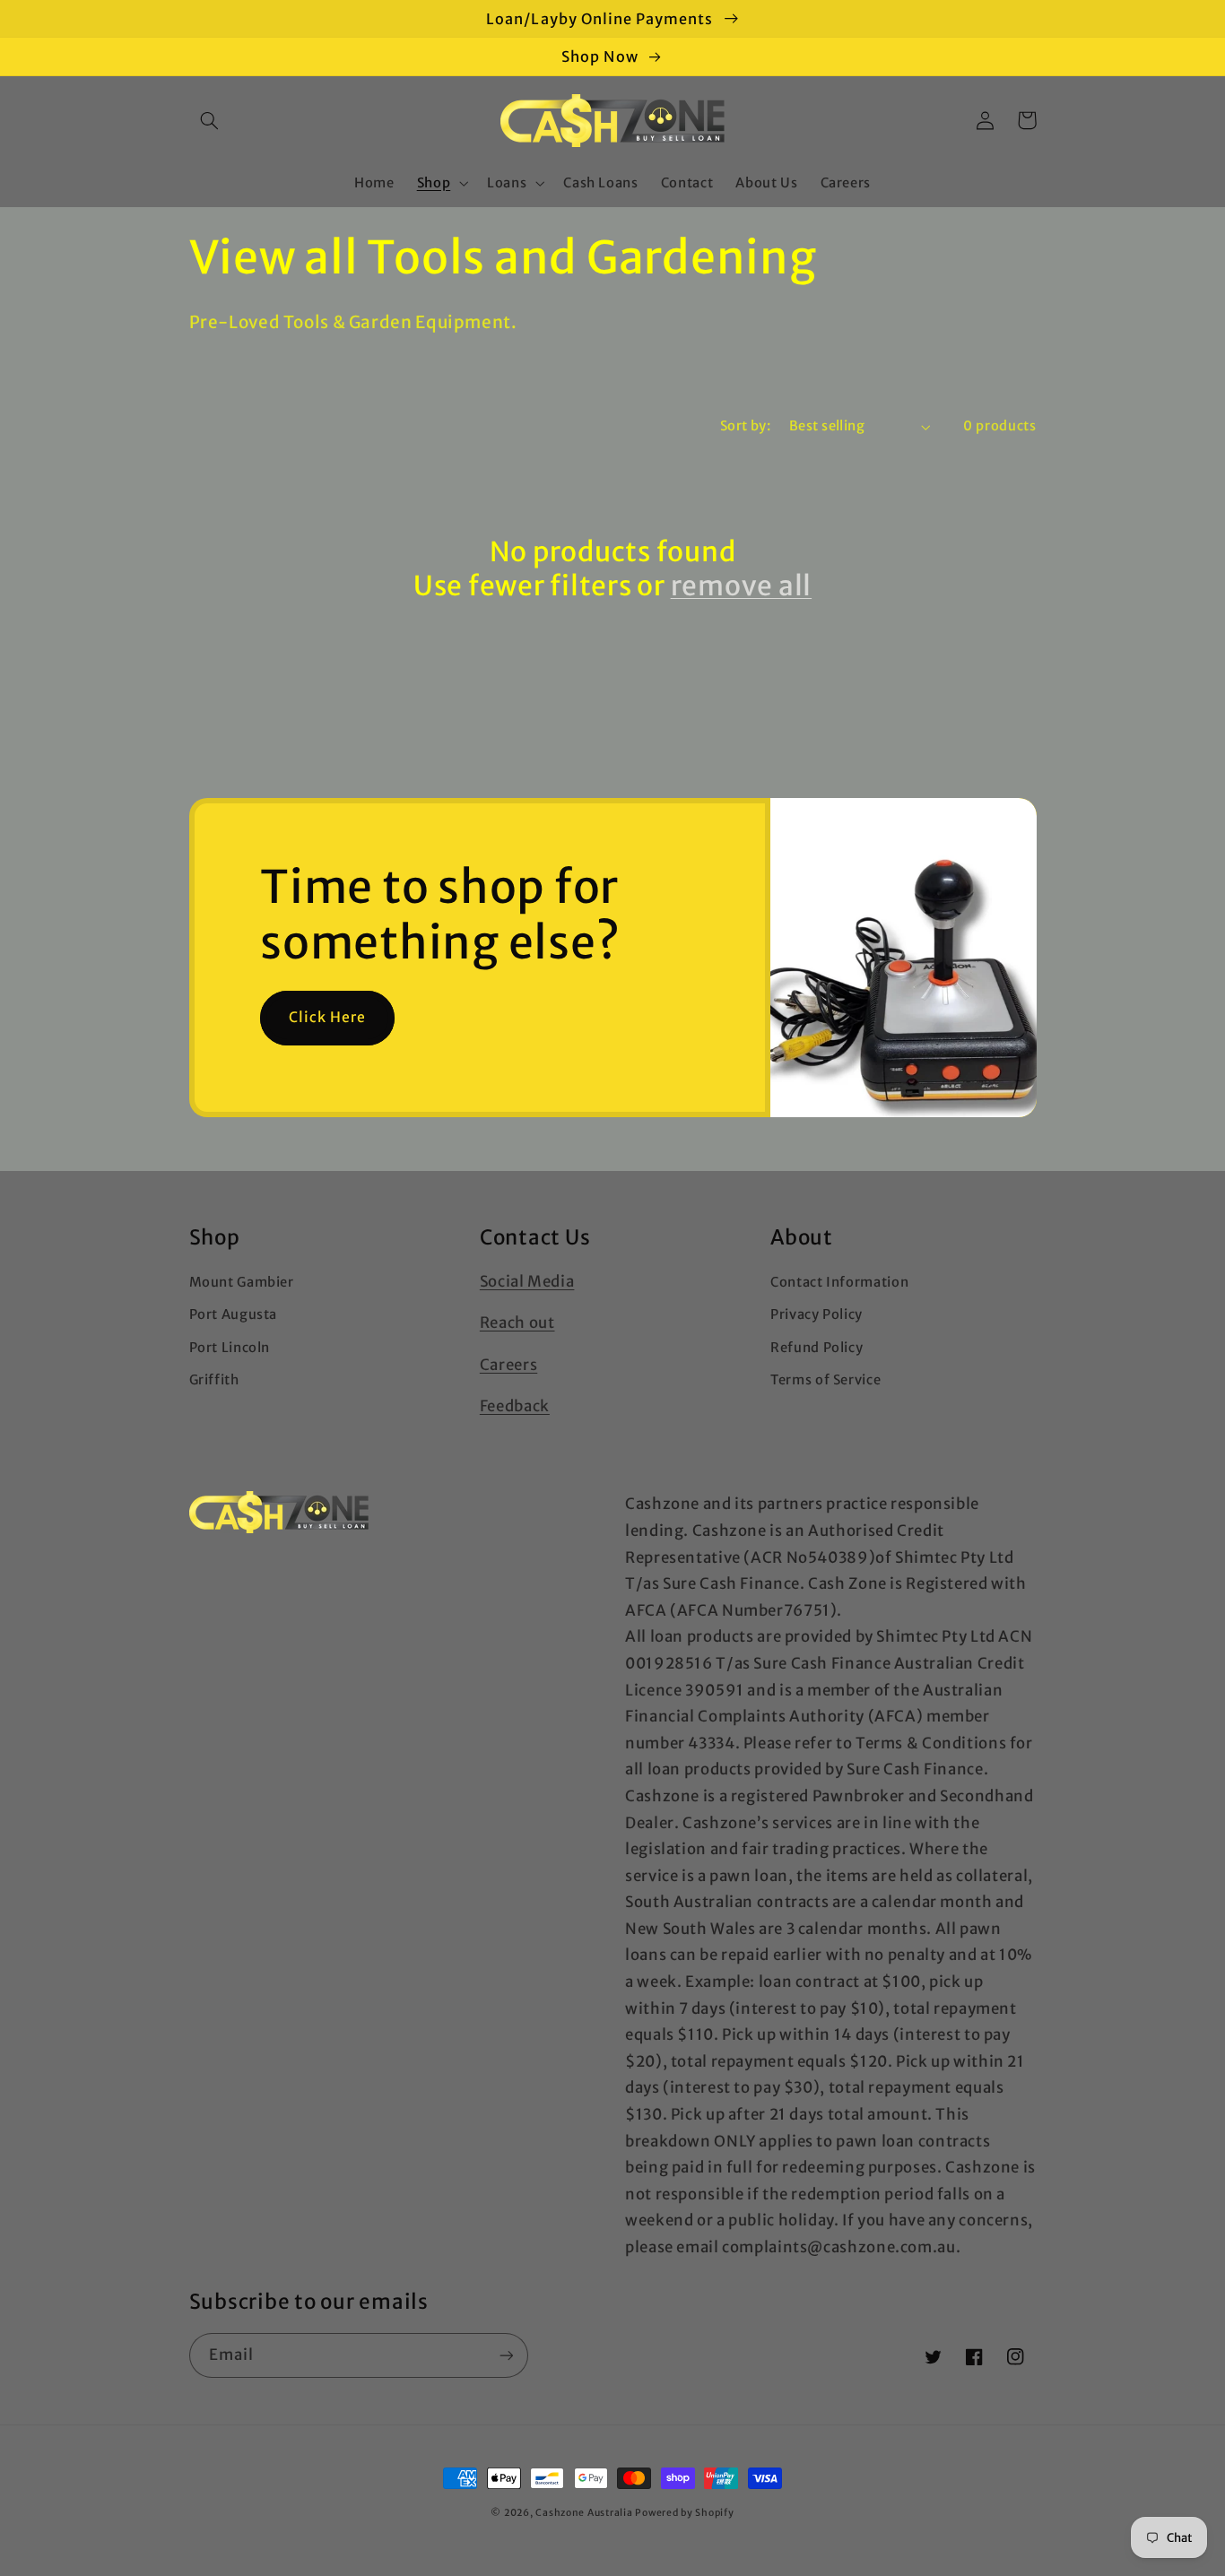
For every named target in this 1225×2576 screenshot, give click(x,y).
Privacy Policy (817, 1314)
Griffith (214, 1380)
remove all (742, 586)
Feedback (515, 1406)
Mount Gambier (242, 1282)
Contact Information (839, 1282)
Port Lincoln (230, 1348)
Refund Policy (817, 1348)
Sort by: (745, 426)
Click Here (328, 1017)
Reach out (517, 1323)
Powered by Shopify (684, 2513)
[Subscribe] (506, 2355)
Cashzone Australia (584, 2513)
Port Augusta (234, 1314)
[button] (210, 120)
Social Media (527, 1281)
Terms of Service (825, 1380)
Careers (508, 1365)
